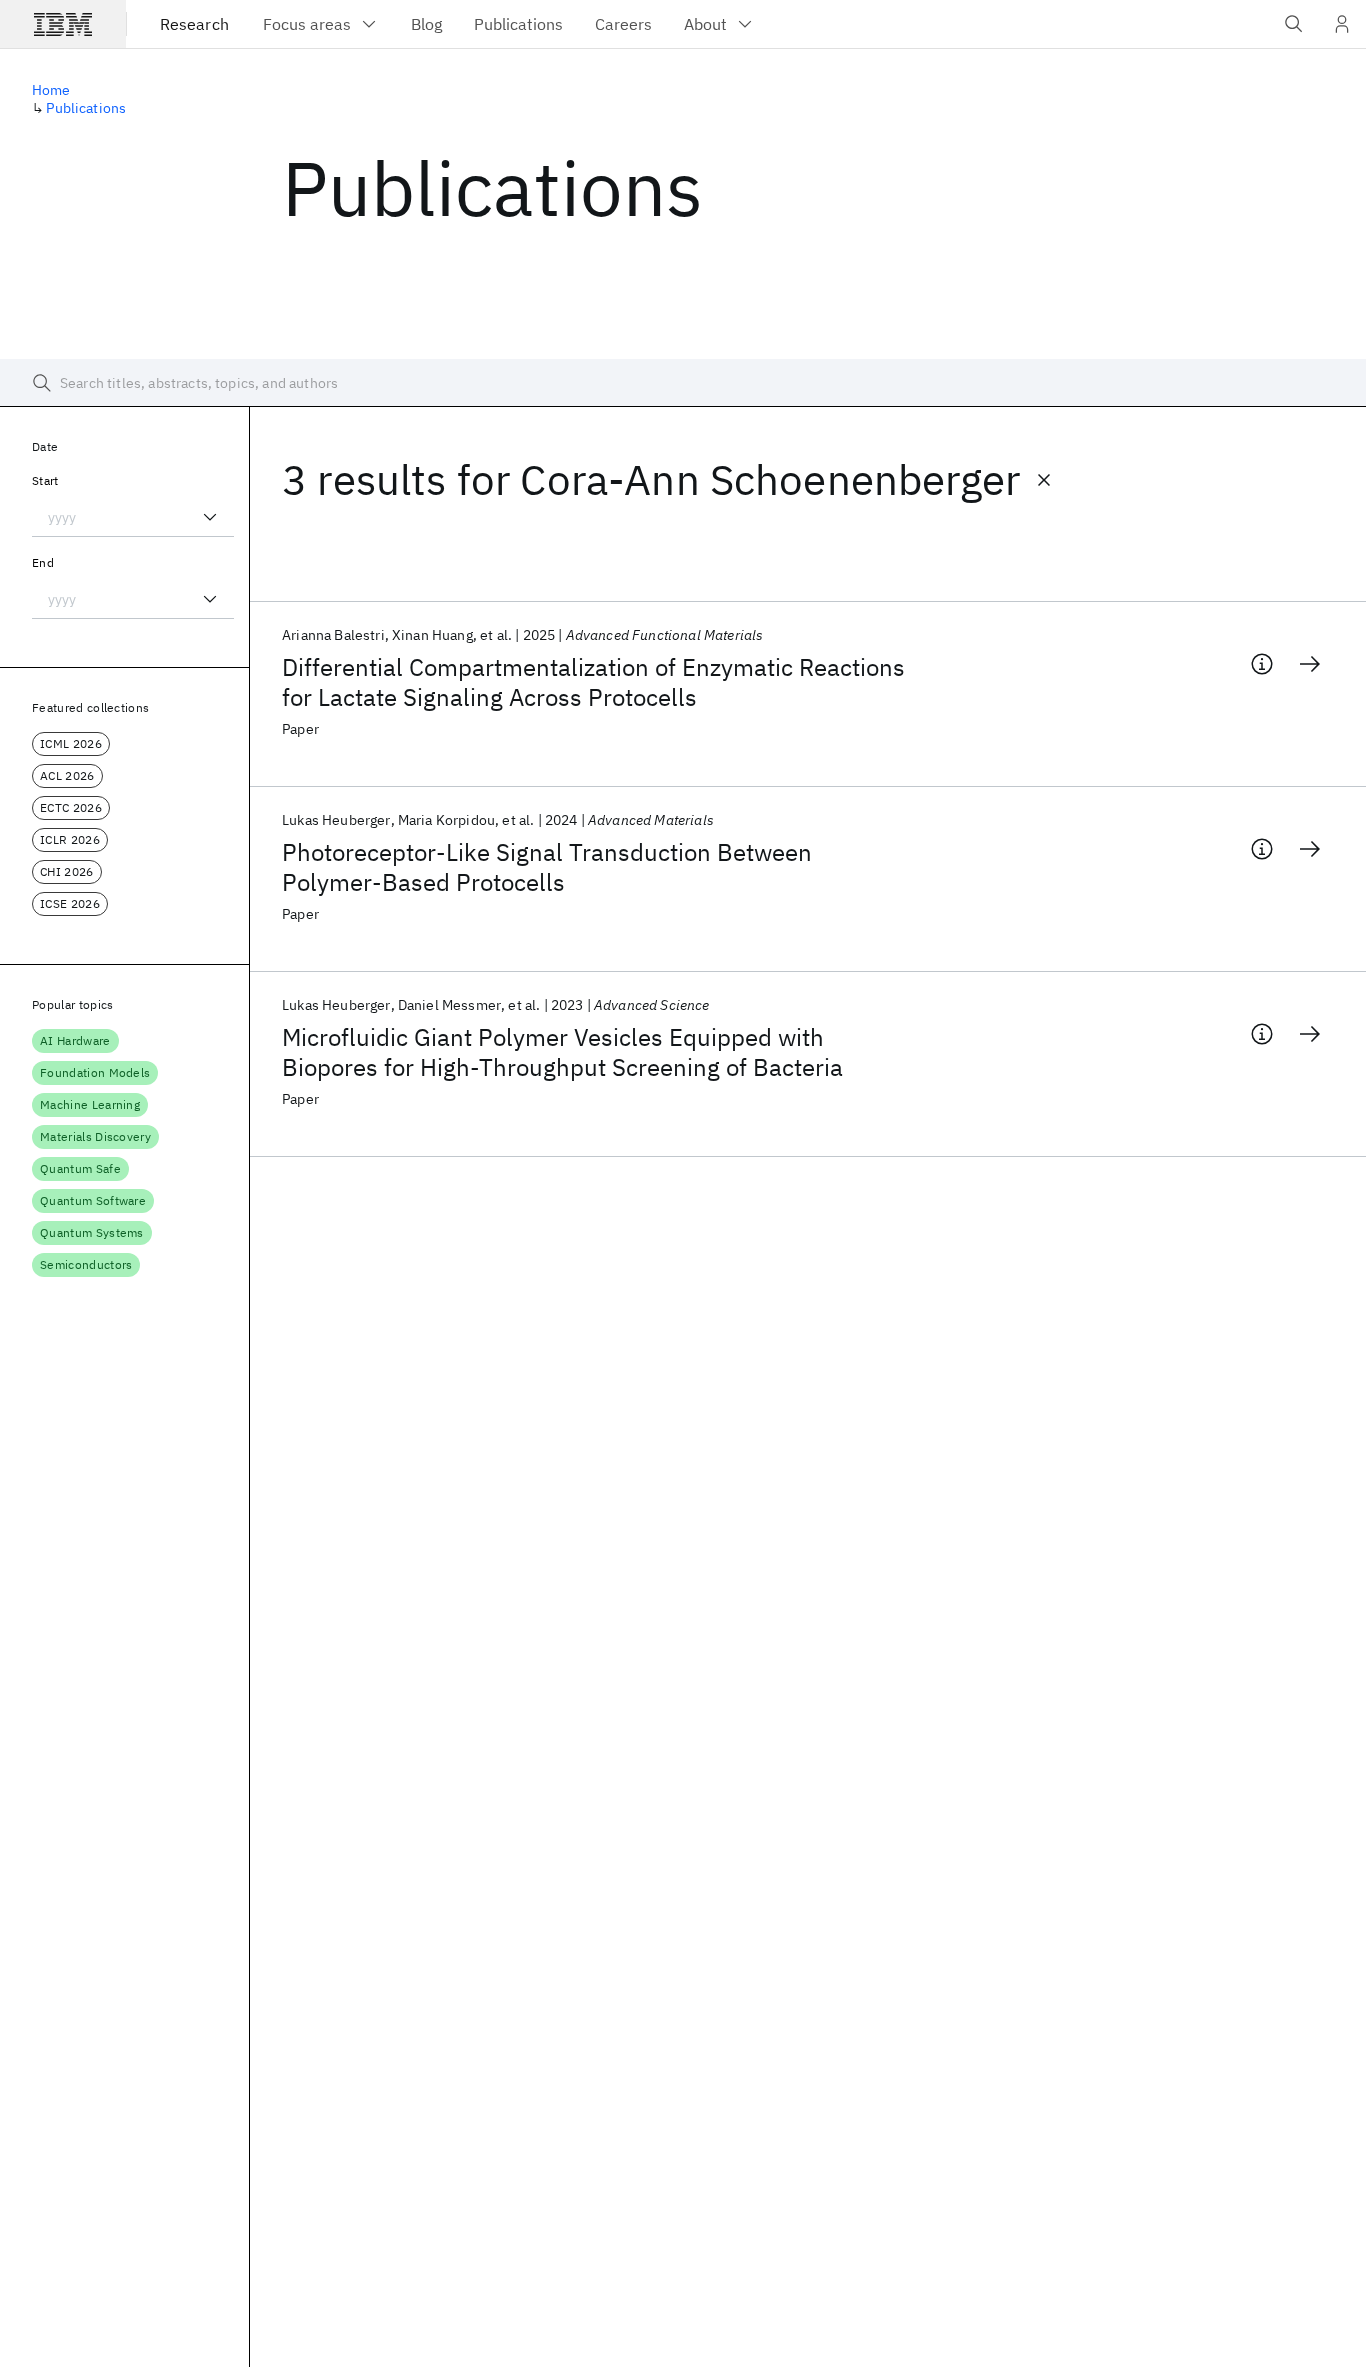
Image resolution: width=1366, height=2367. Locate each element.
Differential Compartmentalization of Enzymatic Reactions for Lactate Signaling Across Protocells (593, 682)
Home (51, 90)
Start (45, 480)
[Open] (210, 517)
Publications (86, 108)
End (43, 562)
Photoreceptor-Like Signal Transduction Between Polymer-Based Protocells (547, 867)
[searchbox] (683, 383)
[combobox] (133, 517)
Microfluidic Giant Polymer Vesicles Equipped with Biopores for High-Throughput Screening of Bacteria (562, 1052)
